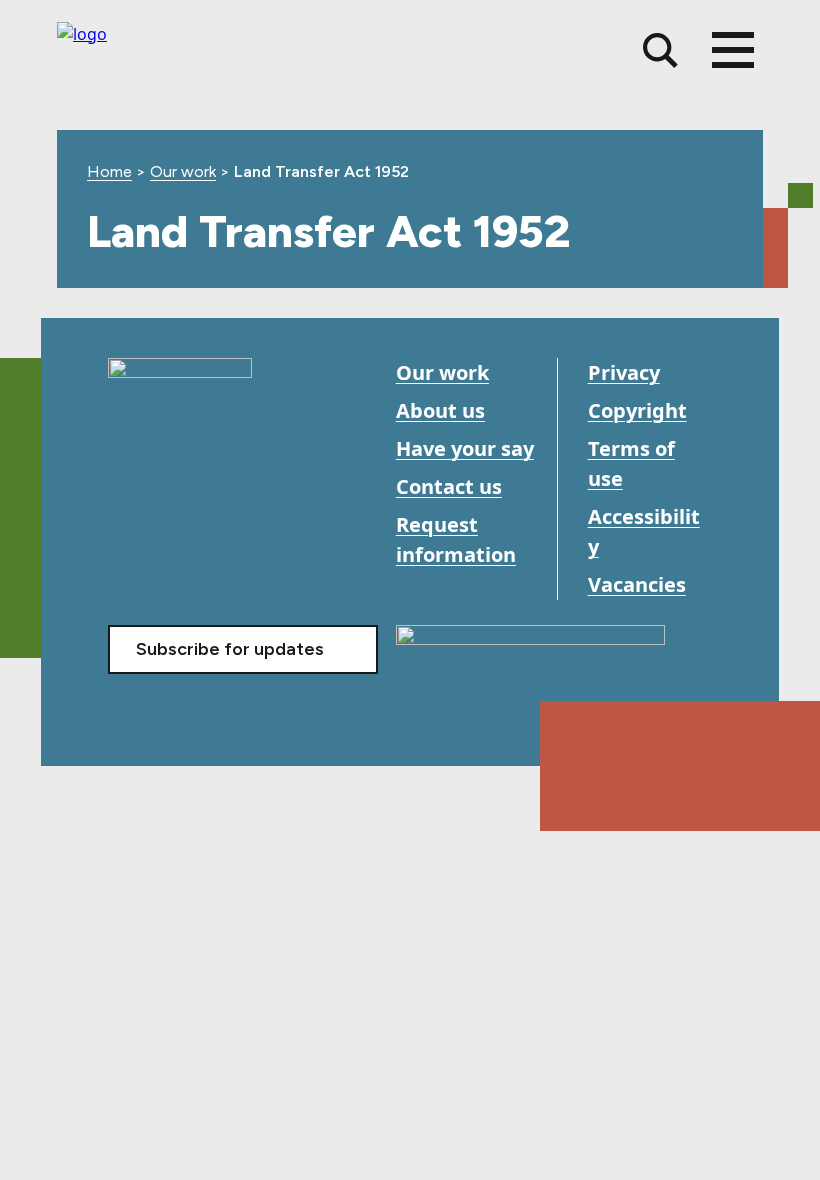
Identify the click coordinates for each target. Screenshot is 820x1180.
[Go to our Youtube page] (170, 534)
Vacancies (637, 584)
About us (440, 410)
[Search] (660, 50)
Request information (456, 539)
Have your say (465, 448)
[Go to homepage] (180, 386)
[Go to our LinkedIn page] (215, 534)
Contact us (449, 486)
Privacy (624, 372)
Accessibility (644, 531)
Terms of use (631, 463)
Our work (183, 171)
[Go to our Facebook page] (125, 534)
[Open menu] (733, 50)
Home (109, 171)
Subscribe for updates (230, 649)
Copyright (637, 410)
